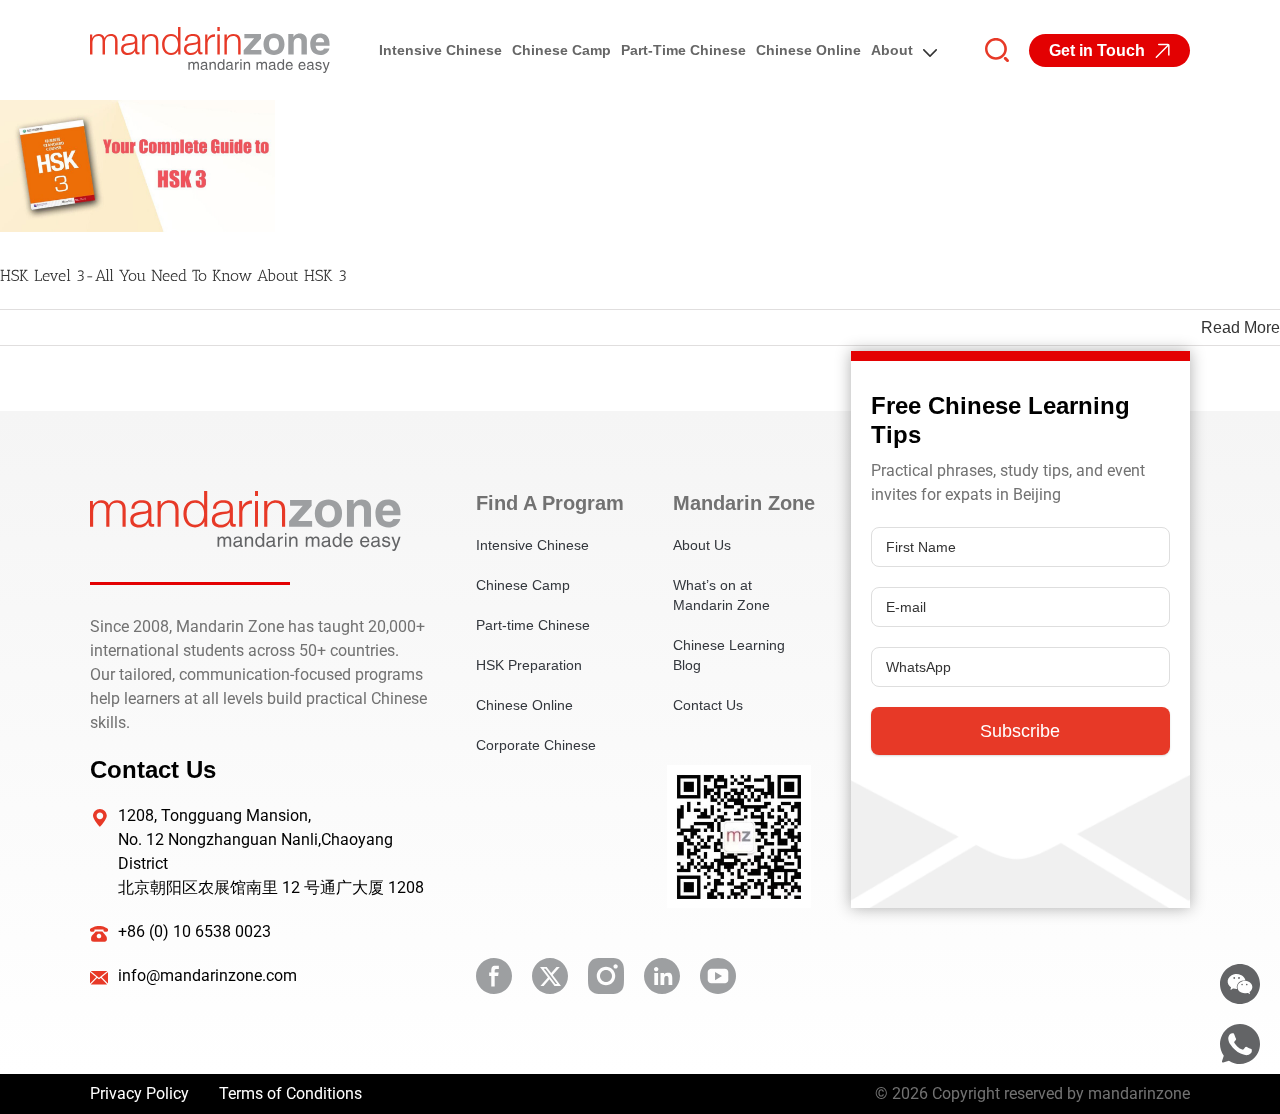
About (892, 50)
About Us (702, 545)
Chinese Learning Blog (729, 655)
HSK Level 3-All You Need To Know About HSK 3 (173, 275)
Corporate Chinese (536, 745)
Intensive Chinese (440, 50)
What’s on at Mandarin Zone (721, 595)
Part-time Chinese (683, 50)
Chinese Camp (561, 50)
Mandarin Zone (741, 503)
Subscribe (1020, 731)
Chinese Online (808, 50)
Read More (1240, 327)
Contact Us (708, 705)
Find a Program (544, 503)
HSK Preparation (529, 665)
